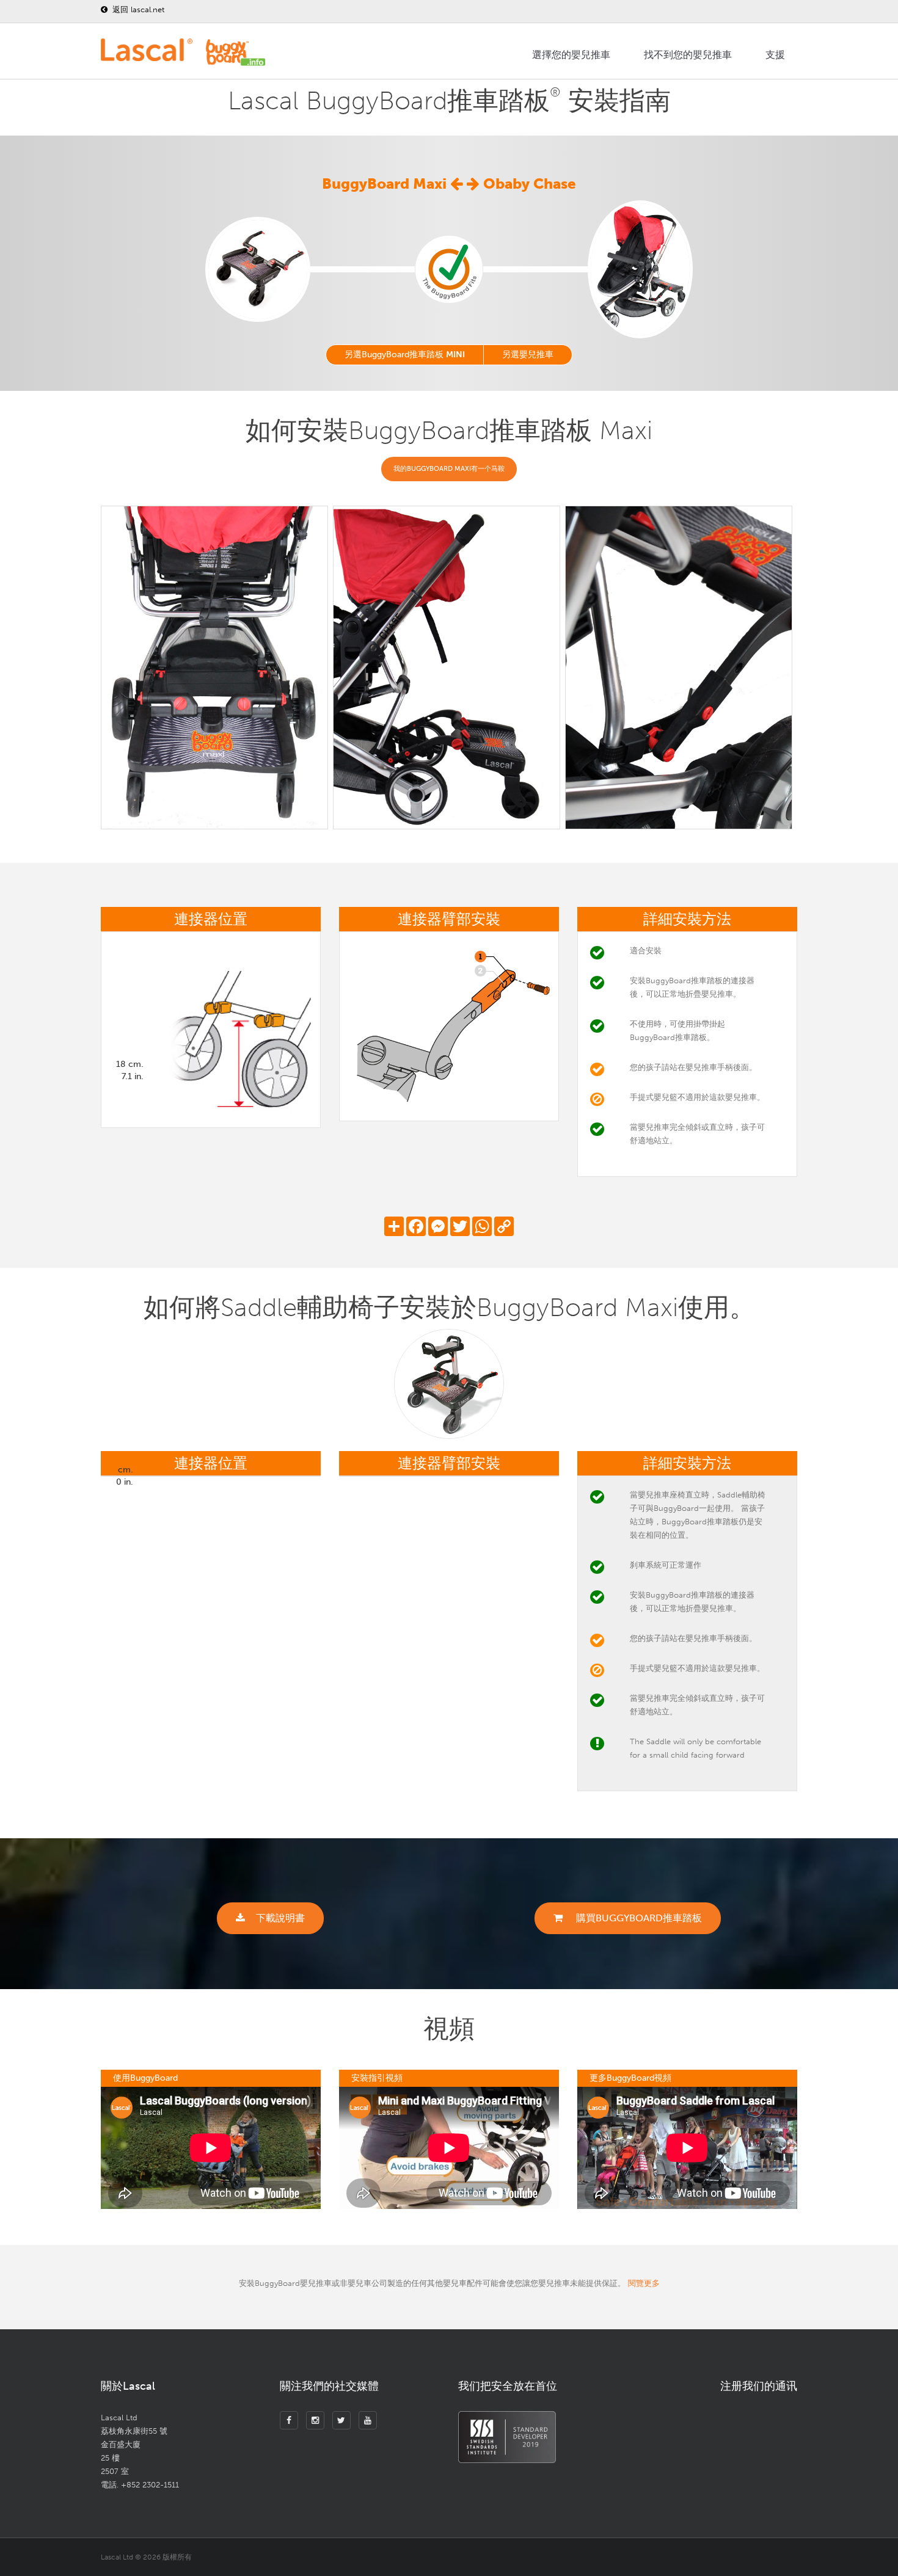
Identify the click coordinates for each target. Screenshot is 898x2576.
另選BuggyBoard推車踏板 (405, 355)
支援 (775, 55)
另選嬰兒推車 (528, 355)
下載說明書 (280, 1918)
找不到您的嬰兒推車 (688, 55)
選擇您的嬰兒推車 (571, 55)
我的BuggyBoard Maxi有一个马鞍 (449, 469)
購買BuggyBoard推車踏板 (638, 1918)
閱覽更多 (644, 2283)
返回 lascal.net (137, 9)
